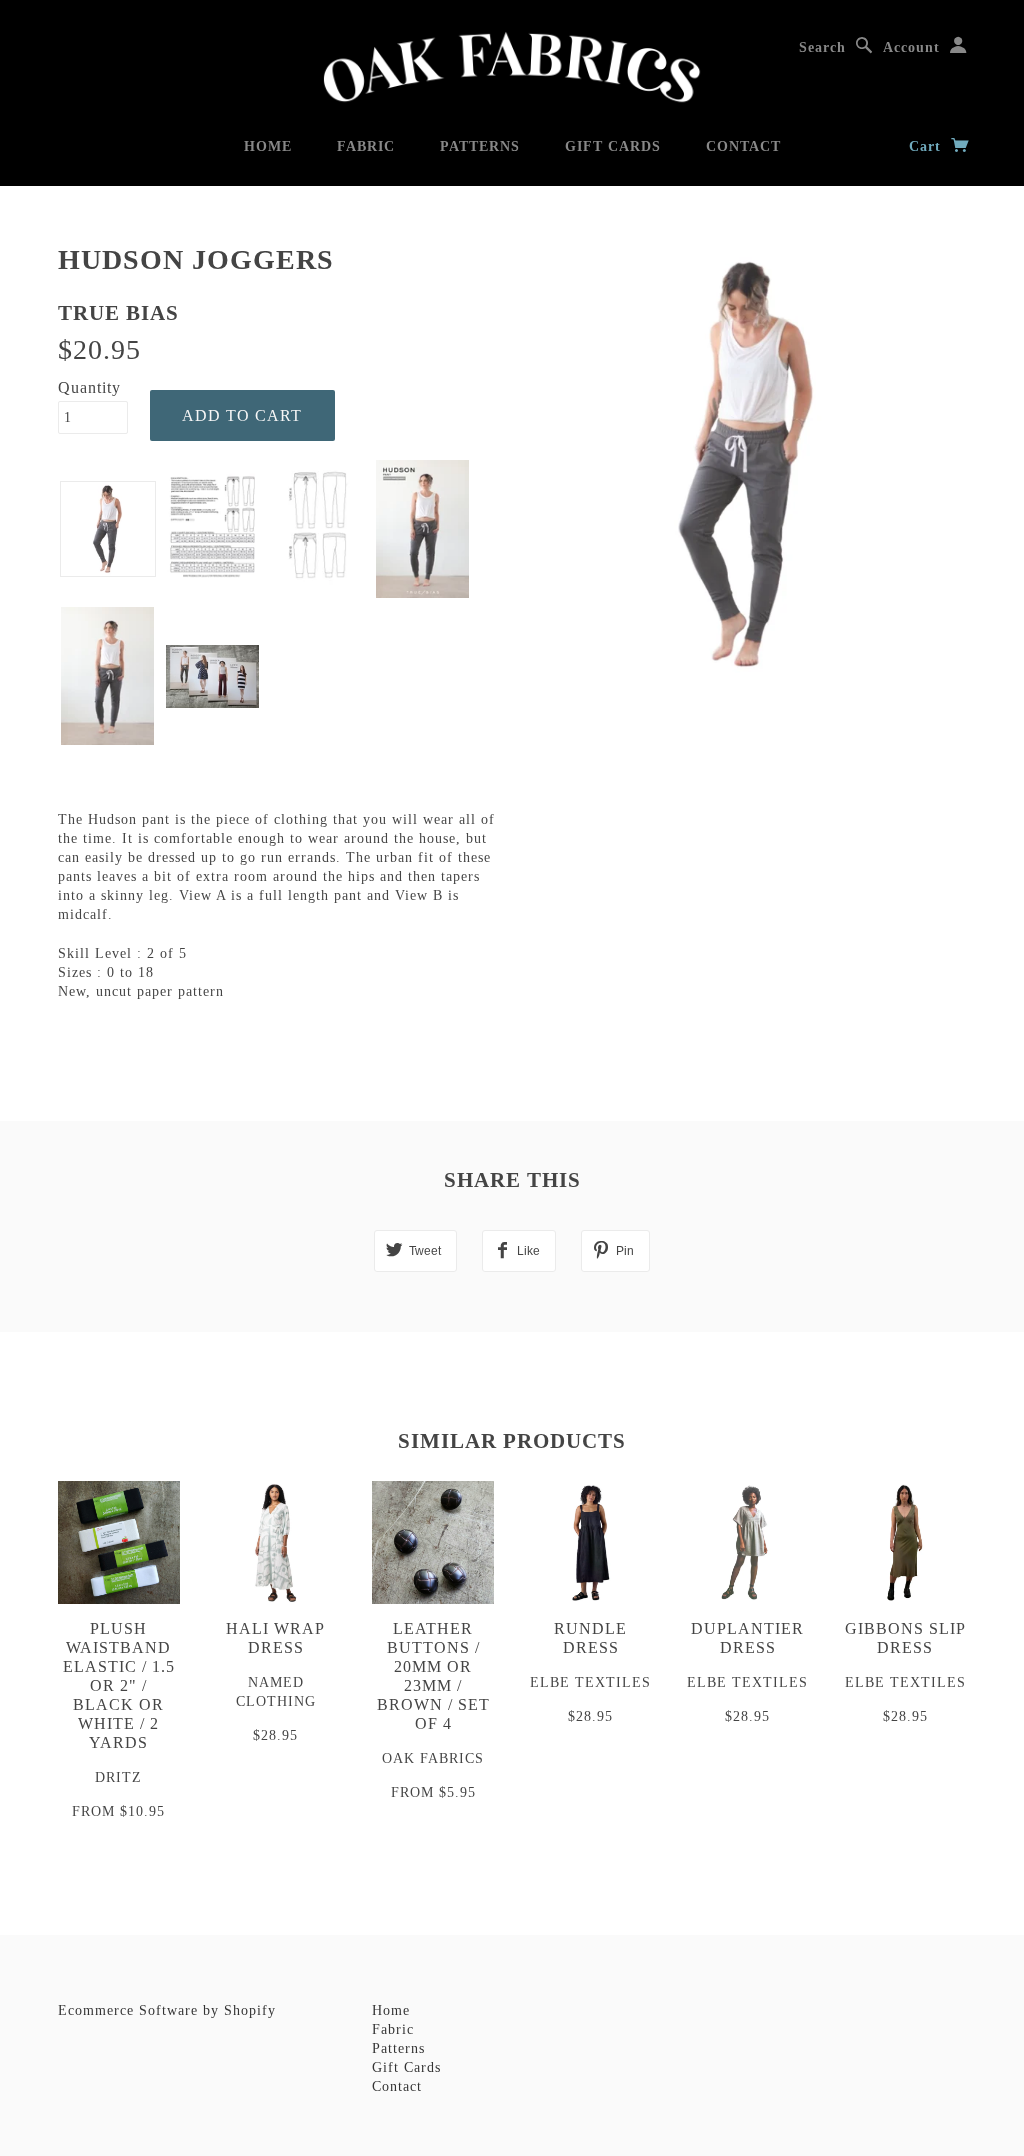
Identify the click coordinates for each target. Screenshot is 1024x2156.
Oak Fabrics (433, 1758)
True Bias (118, 313)
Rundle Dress (590, 1638)
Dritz (118, 1777)
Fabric (366, 146)
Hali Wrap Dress (275, 1638)
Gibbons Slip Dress (905, 1638)
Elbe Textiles (590, 1682)
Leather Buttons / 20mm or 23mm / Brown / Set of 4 (433, 1676)
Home (268, 146)
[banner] (512, 67)
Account (911, 47)
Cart (927, 146)
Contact (743, 146)
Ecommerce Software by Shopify (167, 2010)
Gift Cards (613, 146)
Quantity (89, 387)
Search (822, 47)
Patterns (480, 146)
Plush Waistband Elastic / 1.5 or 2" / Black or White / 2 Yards (119, 1685)
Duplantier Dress (747, 1638)
